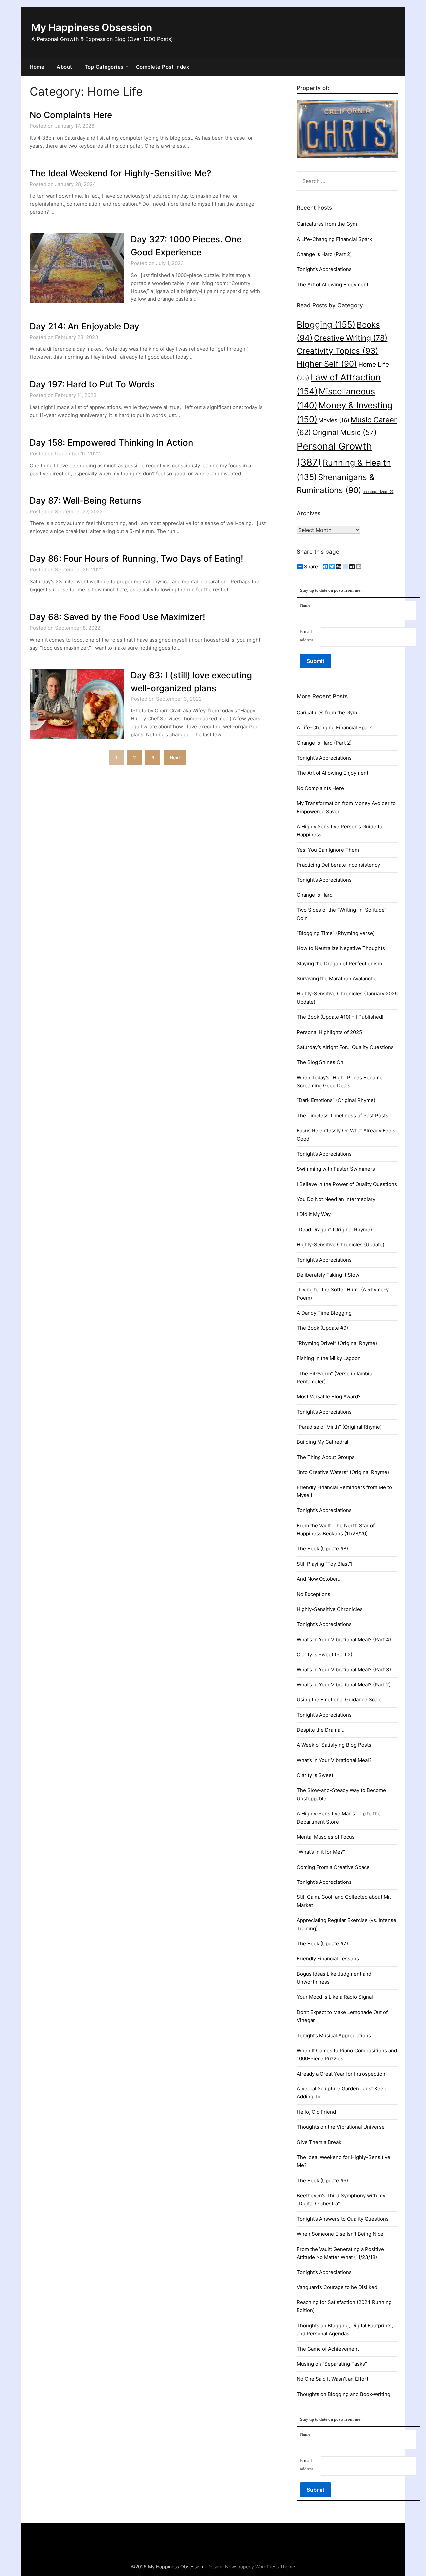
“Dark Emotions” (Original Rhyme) (336, 1100)
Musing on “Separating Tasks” (332, 2364)
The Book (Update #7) (322, 1944)
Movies (334, 420)
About (64, 67)
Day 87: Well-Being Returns (86, 501)
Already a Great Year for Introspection (341, 2074)
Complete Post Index (163, 67)
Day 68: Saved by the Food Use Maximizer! (117, 617)
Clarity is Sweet (315, 1775)
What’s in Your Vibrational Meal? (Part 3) (344, 1669)
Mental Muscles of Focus (326, 1837)
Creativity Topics (337, 351)
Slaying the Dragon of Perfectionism (339, 964)
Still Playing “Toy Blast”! (324, 1564)
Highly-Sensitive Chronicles (330, 1609)
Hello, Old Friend (316, 2112)
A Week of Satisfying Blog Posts (334, 1745)
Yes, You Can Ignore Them (328, 850)
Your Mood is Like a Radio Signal (335, 1997)
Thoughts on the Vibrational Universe (341, 2127)
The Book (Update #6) (322, 2180)
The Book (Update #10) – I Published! (340, 1017)
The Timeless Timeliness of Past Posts (342, 1116)
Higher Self (327, 364)
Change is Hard (315, 895)
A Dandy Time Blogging (324, 1313)
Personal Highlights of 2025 (329, 1032)
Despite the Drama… (320, 1730)
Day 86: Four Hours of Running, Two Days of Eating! (136, 559)
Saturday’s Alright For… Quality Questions (345, 1047)
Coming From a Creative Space (333, 1867)
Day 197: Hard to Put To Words (92, 384)
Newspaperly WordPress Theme (260, 2567)
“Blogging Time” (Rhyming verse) (336, 933)
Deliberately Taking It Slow (328, 1275)
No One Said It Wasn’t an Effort (332, 2379)
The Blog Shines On (320, 1062)
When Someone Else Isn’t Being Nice (340, 2234)
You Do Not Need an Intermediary (336, 1199)
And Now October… (319, 1579)
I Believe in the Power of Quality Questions (347, 1184)
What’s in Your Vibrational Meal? (334, 1760)
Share (311, 567)
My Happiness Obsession (92, 27)
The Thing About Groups (326, 1457)
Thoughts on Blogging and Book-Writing (343, 2394)
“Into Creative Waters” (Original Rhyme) (343, 1472)
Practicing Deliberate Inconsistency (338, 865)
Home (37, 67)
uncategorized (378, 492)
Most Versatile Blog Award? (329, 1396)
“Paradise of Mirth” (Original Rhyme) (339, 1427)
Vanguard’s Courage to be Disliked (337, 2287)
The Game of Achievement (328, 2349)
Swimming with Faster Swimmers (336, 1169)
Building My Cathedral (322, 1442)
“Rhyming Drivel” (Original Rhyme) (337, 1343)
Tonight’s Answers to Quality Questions (343, 2219)
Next (175, 758)
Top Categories (104, 67)
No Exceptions (314, 1594)
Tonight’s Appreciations (324, 269)
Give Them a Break (319, 2142)
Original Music (344, 432)
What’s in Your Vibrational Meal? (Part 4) (344, 1639)
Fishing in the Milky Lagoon (329, 1358)
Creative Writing (351, 338)
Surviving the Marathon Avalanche (337, 979)
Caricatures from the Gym (327, 224)
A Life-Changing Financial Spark (334, 239)
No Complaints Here (71, 115)
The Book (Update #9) (322, 1328)
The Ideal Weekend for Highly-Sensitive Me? (120, 173)
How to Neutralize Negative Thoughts (341, 948)
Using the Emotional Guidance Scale (339, 1700)
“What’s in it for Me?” (321, 1852)
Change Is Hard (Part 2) (324, 254)
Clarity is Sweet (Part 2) (324, 1654)
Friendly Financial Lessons (328, 1959)
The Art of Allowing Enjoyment (332, 284)
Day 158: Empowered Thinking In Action (111, 442)
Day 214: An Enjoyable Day (85, 326)
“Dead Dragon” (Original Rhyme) (334, 1229)
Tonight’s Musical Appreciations (334, 2035)
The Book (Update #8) (322, 1549)
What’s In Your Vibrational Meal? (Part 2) (344, 1685)
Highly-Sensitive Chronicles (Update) (340, 1244)
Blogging (326, 325)
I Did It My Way (314, 1214)
